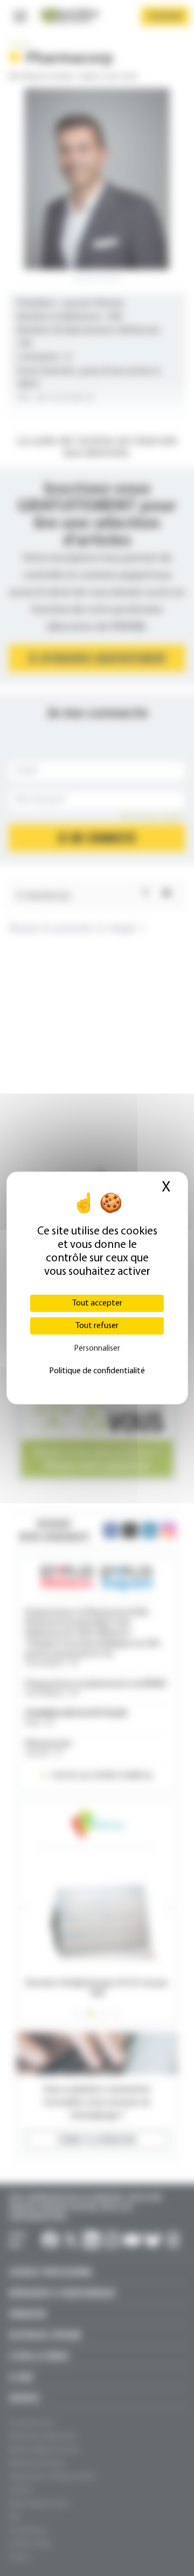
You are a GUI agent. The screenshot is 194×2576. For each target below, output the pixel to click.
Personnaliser (97, 1349)
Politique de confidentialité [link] (97, 1371)
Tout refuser (97, 1326)
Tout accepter (97, 1303)
